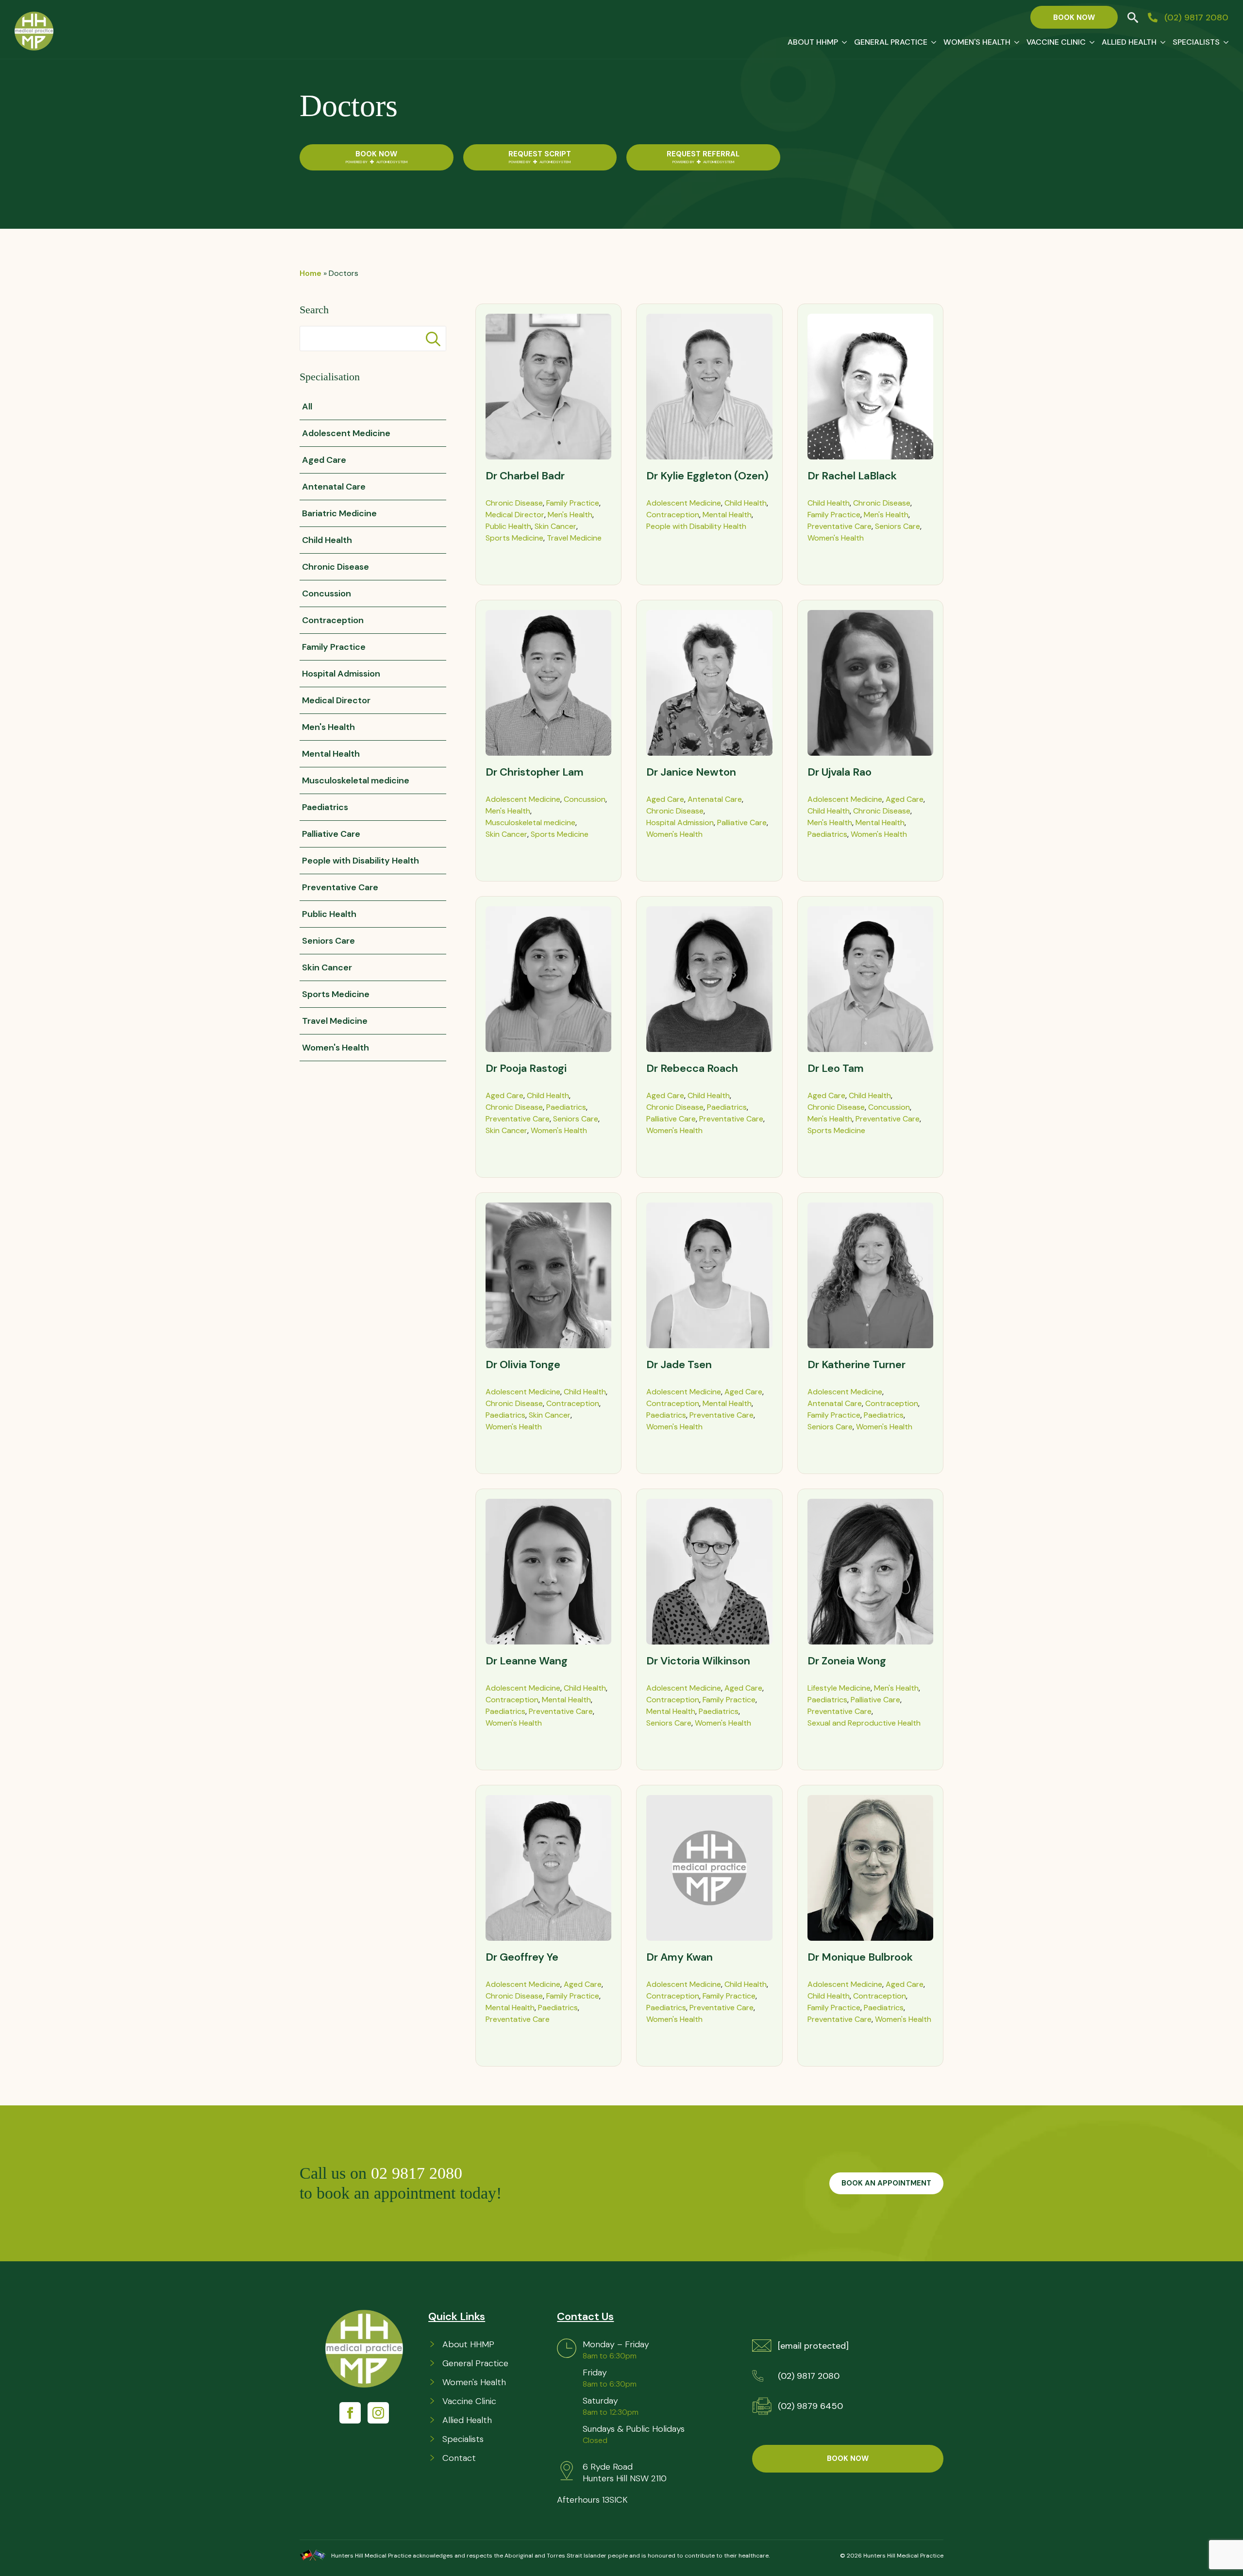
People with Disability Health (696, 526)
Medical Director (515, 515)
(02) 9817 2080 (809, 2376)
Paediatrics (827, 834)
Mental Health (727, 515)
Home (311, 273)
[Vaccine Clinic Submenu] (1090, 42)
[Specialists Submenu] (1224, 42)
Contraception (673, 515)
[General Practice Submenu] (932, 42)
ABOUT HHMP (813, 42)
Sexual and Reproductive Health (864, 1723)
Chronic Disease (514, 503)
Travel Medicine (574, 538)
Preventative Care (840, 526)
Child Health (746, 503)
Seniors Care (898, 526)
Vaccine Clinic (1056, 42)
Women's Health (836, 538)
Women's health (977, 42)
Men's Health (570, 515)
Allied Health (1129, 42)
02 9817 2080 (419, 2173)
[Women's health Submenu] (1015, 42)
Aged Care (665, 799)
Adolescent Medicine (684, 503)
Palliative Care (742, 822)
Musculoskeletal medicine (530, 822)
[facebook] (350, 2413)
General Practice (891, 42)
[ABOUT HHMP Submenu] (842, 42)
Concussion (585, 799)
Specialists (1196, 42)
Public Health (508, 526)
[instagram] (378, 2413)
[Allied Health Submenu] (1161, 42)
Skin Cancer (555, 526)
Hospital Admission (680, 822)
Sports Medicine (514, 538)
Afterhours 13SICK (592, 2500)
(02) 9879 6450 (810, 2406)
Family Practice (573, 503)
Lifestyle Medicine (839, 1688)
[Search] (433, 339)
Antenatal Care (715, 799)
